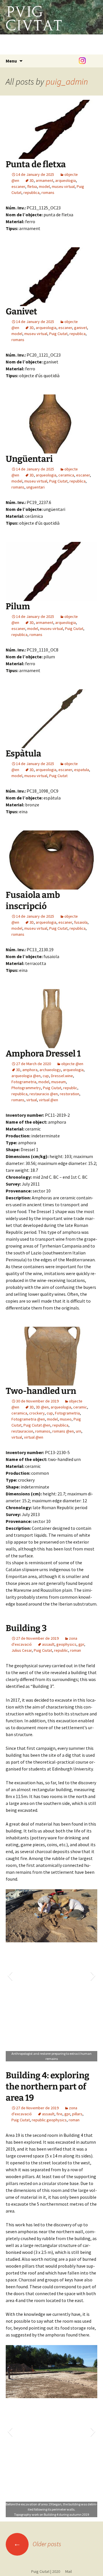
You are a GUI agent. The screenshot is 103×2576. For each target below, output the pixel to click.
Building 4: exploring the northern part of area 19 (47, 2087)
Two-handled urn (41, 1391)
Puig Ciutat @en (37, 1425)
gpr (81, 1644)
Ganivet (21, 312)
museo (66, 1419)
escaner (18, 186)
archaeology (50, 1070)
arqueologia (66, 180)
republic (70, 1088)
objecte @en (72, 1064)
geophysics (66, 1644)
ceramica (66, 475)
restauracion (22, 1431)
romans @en (63, 1431)
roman (76, 1650)
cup (46, 1076)
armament (44, 180)
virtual (32, 1100)
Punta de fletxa (36, 164)
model (44, 186)
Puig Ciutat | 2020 (46, 2571)
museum (59, 1082)
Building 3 (26, 1628)
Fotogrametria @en (28, 1419)
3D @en (42, 1407)
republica (31, 192)
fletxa (32, 186)
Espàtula (23, 754)
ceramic (80, 1407)
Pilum (18, 606)
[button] (10, 1975)
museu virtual (63, 186)
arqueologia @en (26, 1076)
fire (59, 2114)
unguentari (35, 487)
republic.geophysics (49, 2120)
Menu (11, 61)
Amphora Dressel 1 (43, 1054)
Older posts (37, 2544)
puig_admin (67, 81)
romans (48, 192)
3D (32, 180)
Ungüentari (29, 459)
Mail (66, 2571)
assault (48, 1644)
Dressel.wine (62, 1076)
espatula (82, 770)
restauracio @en (44, 1094)
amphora (30, 1070)
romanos (43, 1431)
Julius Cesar (22, 1650)
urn (79, 1431)
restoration (70, 1094)
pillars (77, 2114)
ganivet (81, 328)
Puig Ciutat (58, 334)
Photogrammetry (26, 1088)
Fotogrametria (24, 1082)
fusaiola (81, 922)
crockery (37, 1413)
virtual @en (48, 1100)
